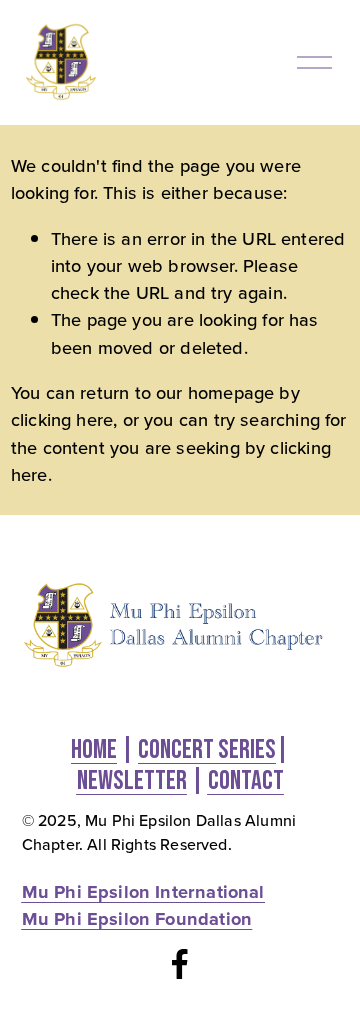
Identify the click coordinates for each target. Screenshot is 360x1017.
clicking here (62, 419)
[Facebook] (180, 964)
